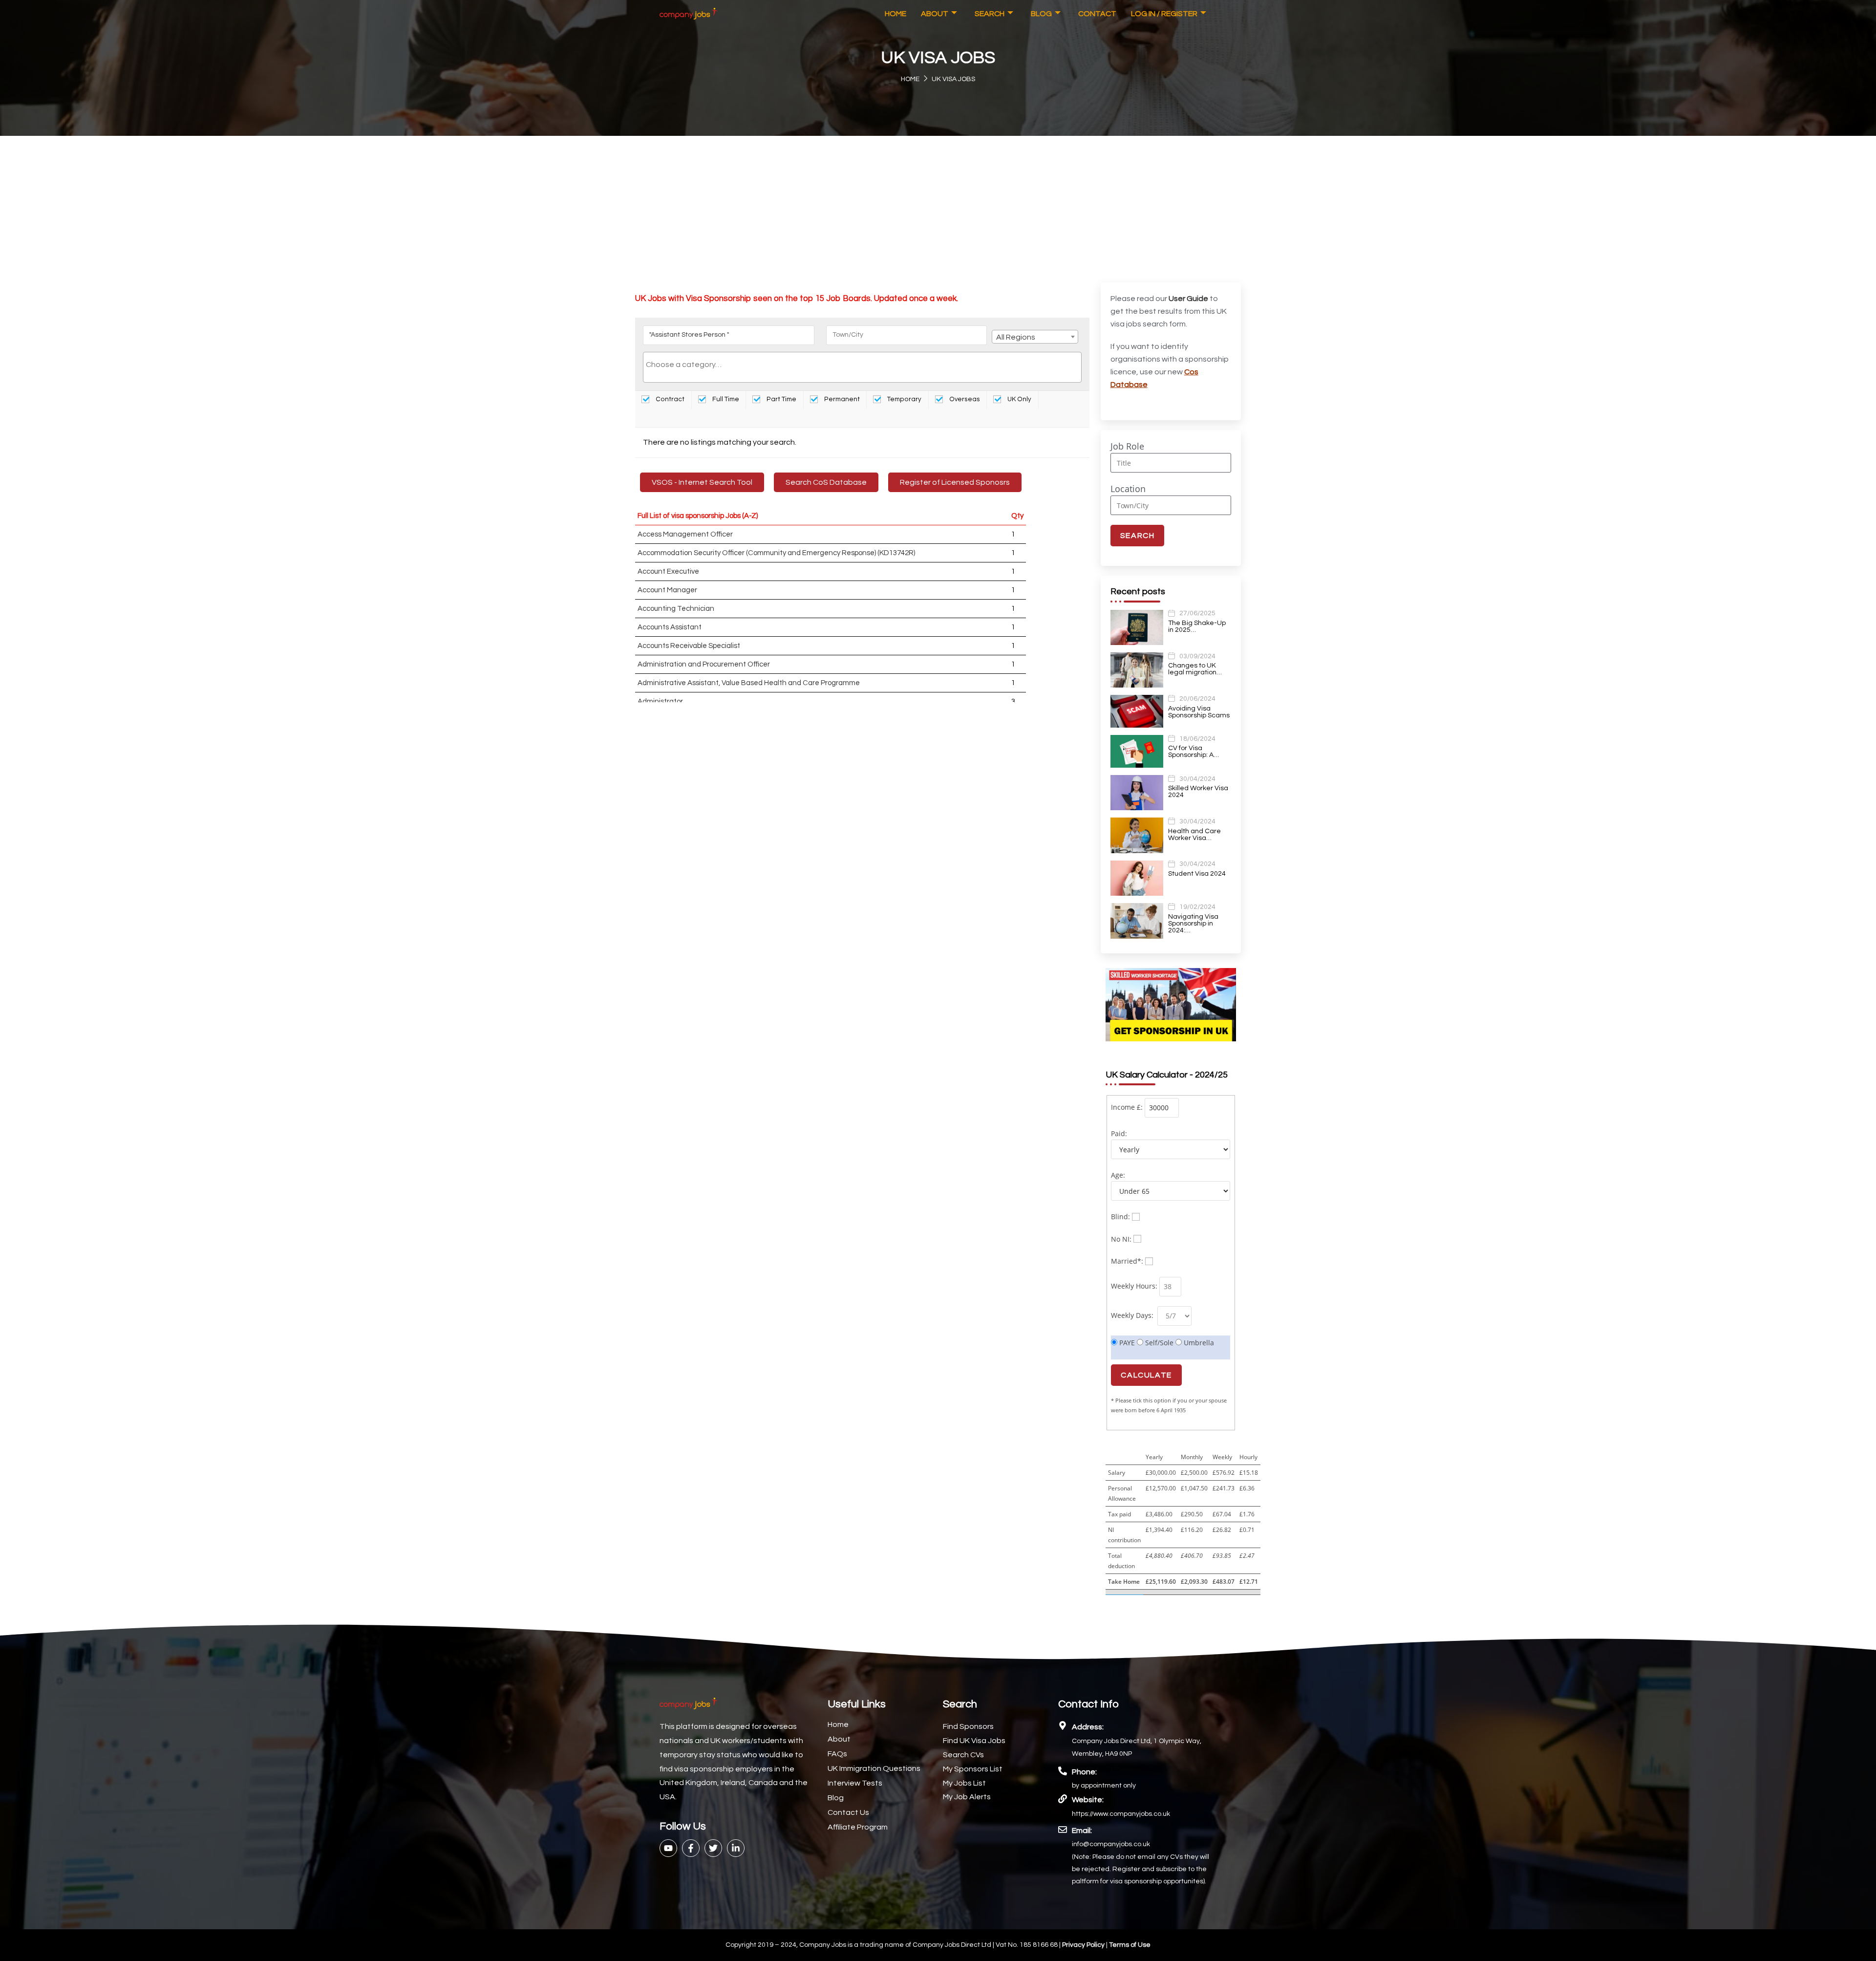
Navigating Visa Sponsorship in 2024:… (1193, 924)
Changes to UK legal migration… (1195, 669)
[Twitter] (713, 1848)
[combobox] (1035, 337)
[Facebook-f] (691, 1848)
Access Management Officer (685, 534)
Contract (669, 399)
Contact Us (848, 1812)
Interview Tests (855, 1783)
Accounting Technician (676, 609)
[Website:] (1063, 1799)
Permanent (841, 399)
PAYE (1126, 1343)
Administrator (660, 701)
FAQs (837, 1754)
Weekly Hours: (1134, 1286)
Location (1128, 489)
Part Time (781, 399)
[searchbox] (862, 365)
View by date (675, 418)
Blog (1041, 14)
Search (990, 14)
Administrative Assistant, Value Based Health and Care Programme (749, 683)
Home (895, 14)
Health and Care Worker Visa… (1194, 835)
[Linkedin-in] (736, 1848)
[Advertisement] (938, 209)
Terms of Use (1130, 1945)
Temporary (904, 399)
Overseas (964, 399)
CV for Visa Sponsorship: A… (1194, 752)
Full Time (725, 399)
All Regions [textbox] (1016, 337)
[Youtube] (668, 1848)
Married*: (1127, 1261)
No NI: (1121, 1239)
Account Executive (668, 571)
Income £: (1127, 1107)
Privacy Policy (1084, 1945)
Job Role (1127, 446)
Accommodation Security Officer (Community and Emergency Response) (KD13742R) (776, 553)
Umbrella (1198, 1343)
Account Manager (667, 590)
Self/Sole (1158, 1343)
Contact (1097, 14)
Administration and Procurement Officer (704, 664)
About (935, 14)
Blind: (1120, 1217)
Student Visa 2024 (1197, 874)
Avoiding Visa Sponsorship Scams (1199, 712)
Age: (1118, 1175)
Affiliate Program (858, 1827)
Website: (1088, 1800)
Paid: (1119, 1133)
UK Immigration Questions (874, 1768)
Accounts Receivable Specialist (689, 646)
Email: (1082, 1831)
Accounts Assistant (670, 627)
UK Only (1019, 399)
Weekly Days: (1133, 1315)
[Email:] (1063, 1830)
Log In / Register (1164, 14)
